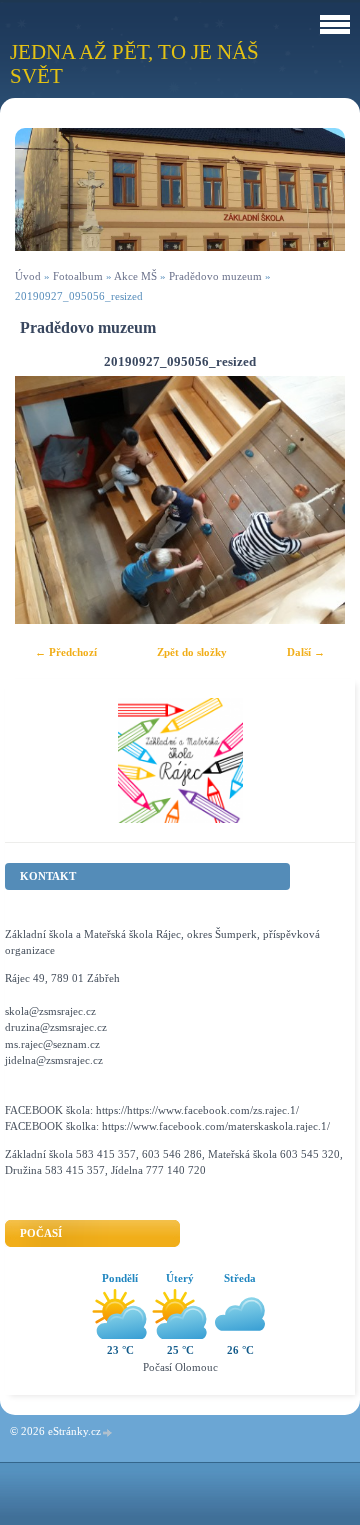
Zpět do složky (192, 652)
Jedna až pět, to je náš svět (134, 63)
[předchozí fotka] (47, 500)
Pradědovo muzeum (217, 276)
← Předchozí (66, 652)
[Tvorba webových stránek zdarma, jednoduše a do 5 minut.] (108, 1432)
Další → (306, 652)
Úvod (28, 276)
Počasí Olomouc (180, 1367)
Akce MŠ (135, 276)
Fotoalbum (78, 276)
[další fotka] (312, 500)
